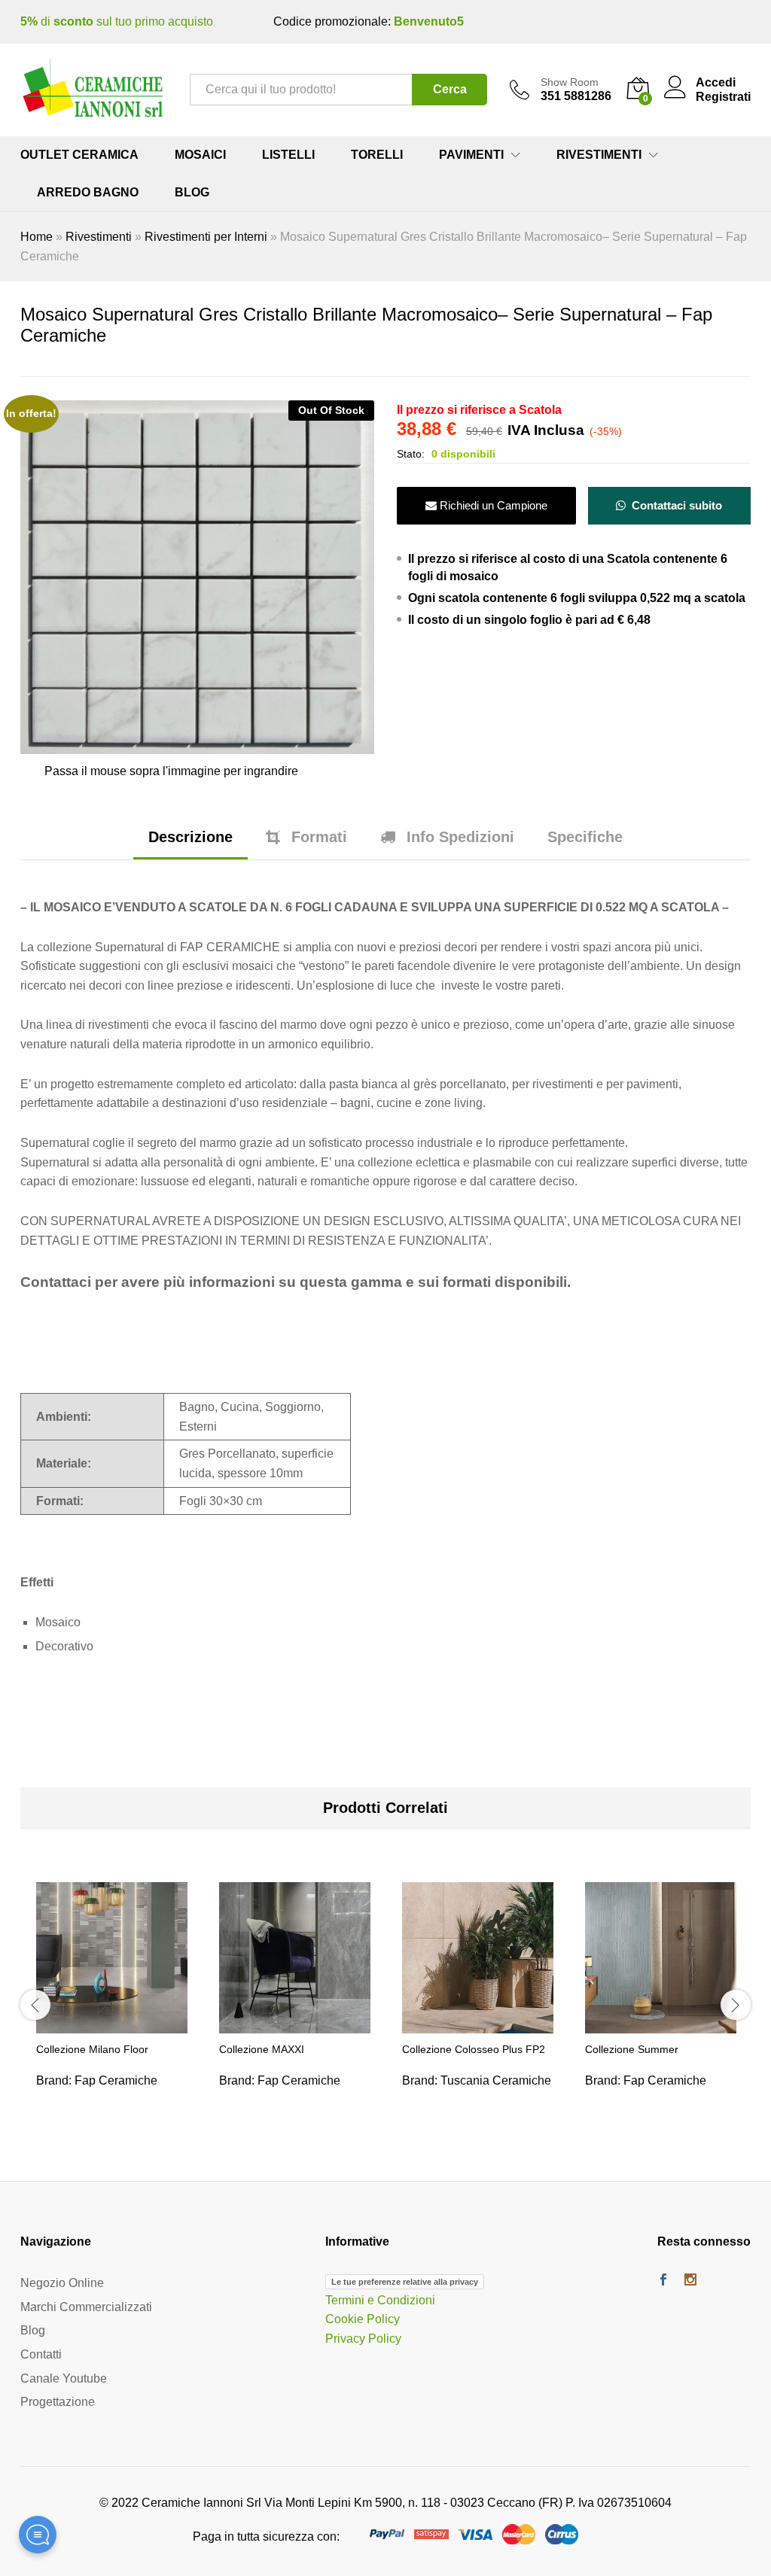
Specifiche (585, 837)
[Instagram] (690, 2281)
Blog (192, 193)
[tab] (190, 844)
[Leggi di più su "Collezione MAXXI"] (295, 2024)
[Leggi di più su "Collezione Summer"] (661, 2024)
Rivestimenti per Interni (206, 237)
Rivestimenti (99, 237)
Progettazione (58, 2402)
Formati (319, 837)
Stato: (411, 454)
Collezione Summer (632, 2049)
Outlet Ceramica (79, 155)
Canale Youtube (64, 2378)
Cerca (450, 89)
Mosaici (200, 155)
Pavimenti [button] (471, 155)
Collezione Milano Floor (92, 2049)
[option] (112, 2003)
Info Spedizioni (460, 837)
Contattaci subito (675, 505)
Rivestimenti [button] (599, 155)
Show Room (570, 82)
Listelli (288, 155)
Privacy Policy (363, 2339)
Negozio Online (62, 2283)
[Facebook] (663, 2281)
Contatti (41, 2354)
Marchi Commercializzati (86, 2307)
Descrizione (190, 837)
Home (37, 237)
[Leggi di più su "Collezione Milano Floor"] (112, 2024)
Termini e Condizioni (380, 2300)
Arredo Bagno (88, 193)
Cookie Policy (363, 2320)
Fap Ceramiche (116, 2080)
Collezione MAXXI (262, 2049)
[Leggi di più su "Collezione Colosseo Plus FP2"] (478, 2024)
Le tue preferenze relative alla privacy (405, 2282)
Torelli (377, 155)
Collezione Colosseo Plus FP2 (474, 2049)
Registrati (723, 97)
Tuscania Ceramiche (496, 2080)
